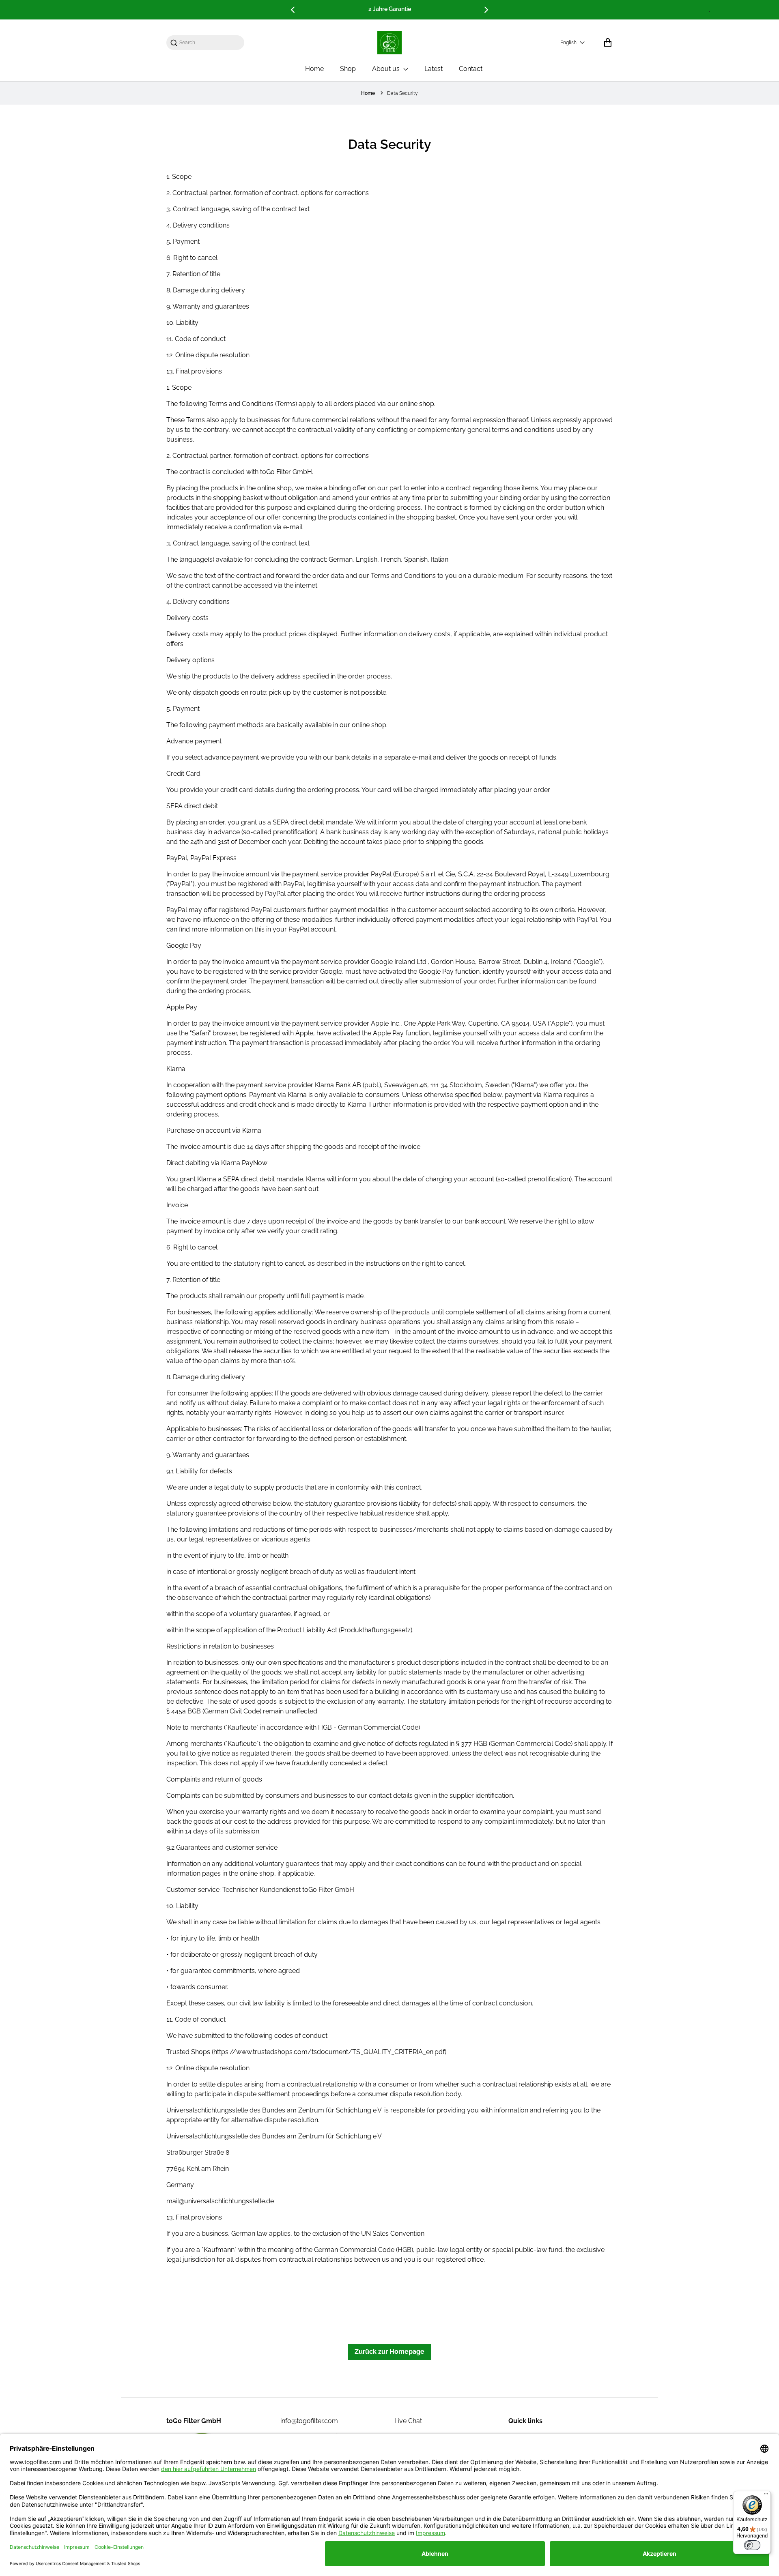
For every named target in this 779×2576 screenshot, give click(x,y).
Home (314, 69)
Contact (471, 69)
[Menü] (766, 2496)
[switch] (752, 2545)
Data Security (402, 93)
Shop (348, 69)
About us (387, 69)
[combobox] (209, 43)
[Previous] (293, 10)
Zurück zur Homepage (389, 2352)
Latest (434, 69)
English (568, 43)
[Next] (486, 10)
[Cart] (608, 43)
